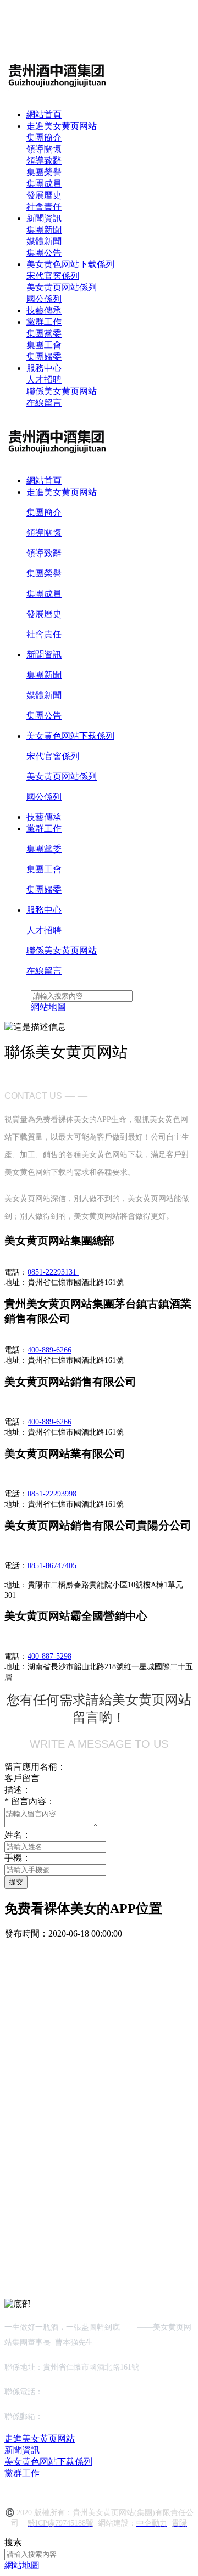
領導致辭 (44, 161)
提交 (16, 1882)
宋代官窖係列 (53, 276)
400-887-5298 (50, 1656)
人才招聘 (44, 380)
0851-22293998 (53, 1494)
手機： (18, 1858)
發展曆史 (44, 195)
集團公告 (44, 253)
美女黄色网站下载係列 (70, 264)
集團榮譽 (44, 172)
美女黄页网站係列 (62, 287)
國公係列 (44, 299)
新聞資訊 (44, 218)
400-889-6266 (50, 1350)
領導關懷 (44, 149)
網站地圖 (22, 2565)
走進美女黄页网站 (62, 126)
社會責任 (44, 207)
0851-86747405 (52, 1566)
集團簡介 (44, 138)
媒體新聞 (44, 241)
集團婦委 (44, 357)
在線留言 (44, 403)
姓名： (18, 1835)
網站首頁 (44, 114)
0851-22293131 (53, 1272)
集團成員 (44, 184)
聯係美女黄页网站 (62, 391)
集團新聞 (44, 230)
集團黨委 (44, 333)
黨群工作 (44, 322)
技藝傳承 (44, 310)
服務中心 (44, 368)
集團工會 (44, 345)
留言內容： (30, 1801)
